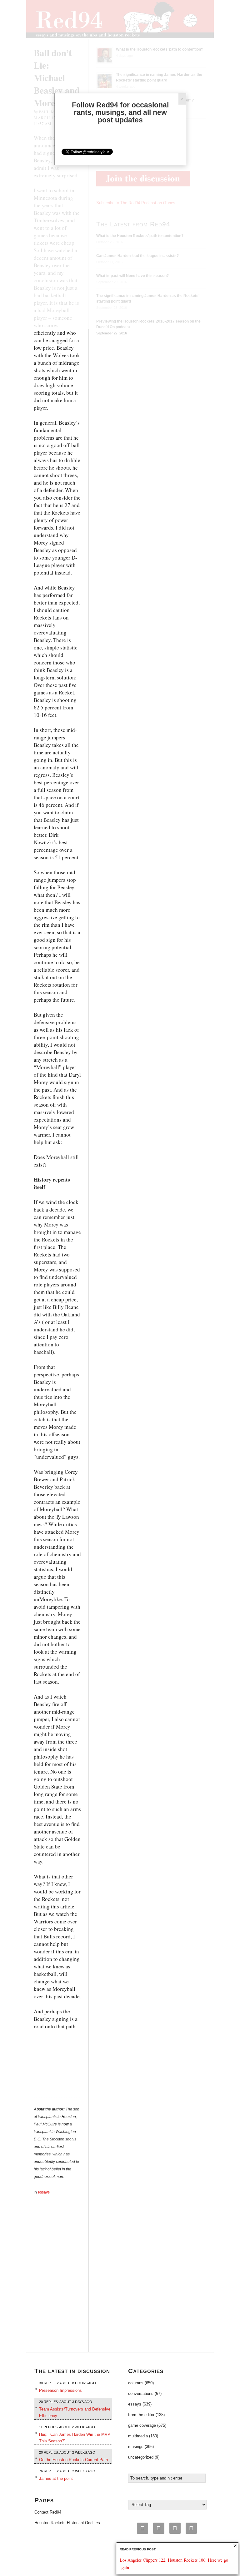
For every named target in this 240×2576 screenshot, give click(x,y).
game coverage (142, 2425)
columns (136, 2383)
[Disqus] (57, 2274)
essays (44, 2192)
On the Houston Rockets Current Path (73, 2460)
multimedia (138, 2436)
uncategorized (141, 2457)
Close (235, 2546)
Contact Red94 (48, 2512)
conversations (141, 2393)
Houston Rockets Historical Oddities (67, 2523)
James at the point (56, 2478)
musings (136, 2447)
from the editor (141, 2415)
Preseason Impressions (60, 2390)
